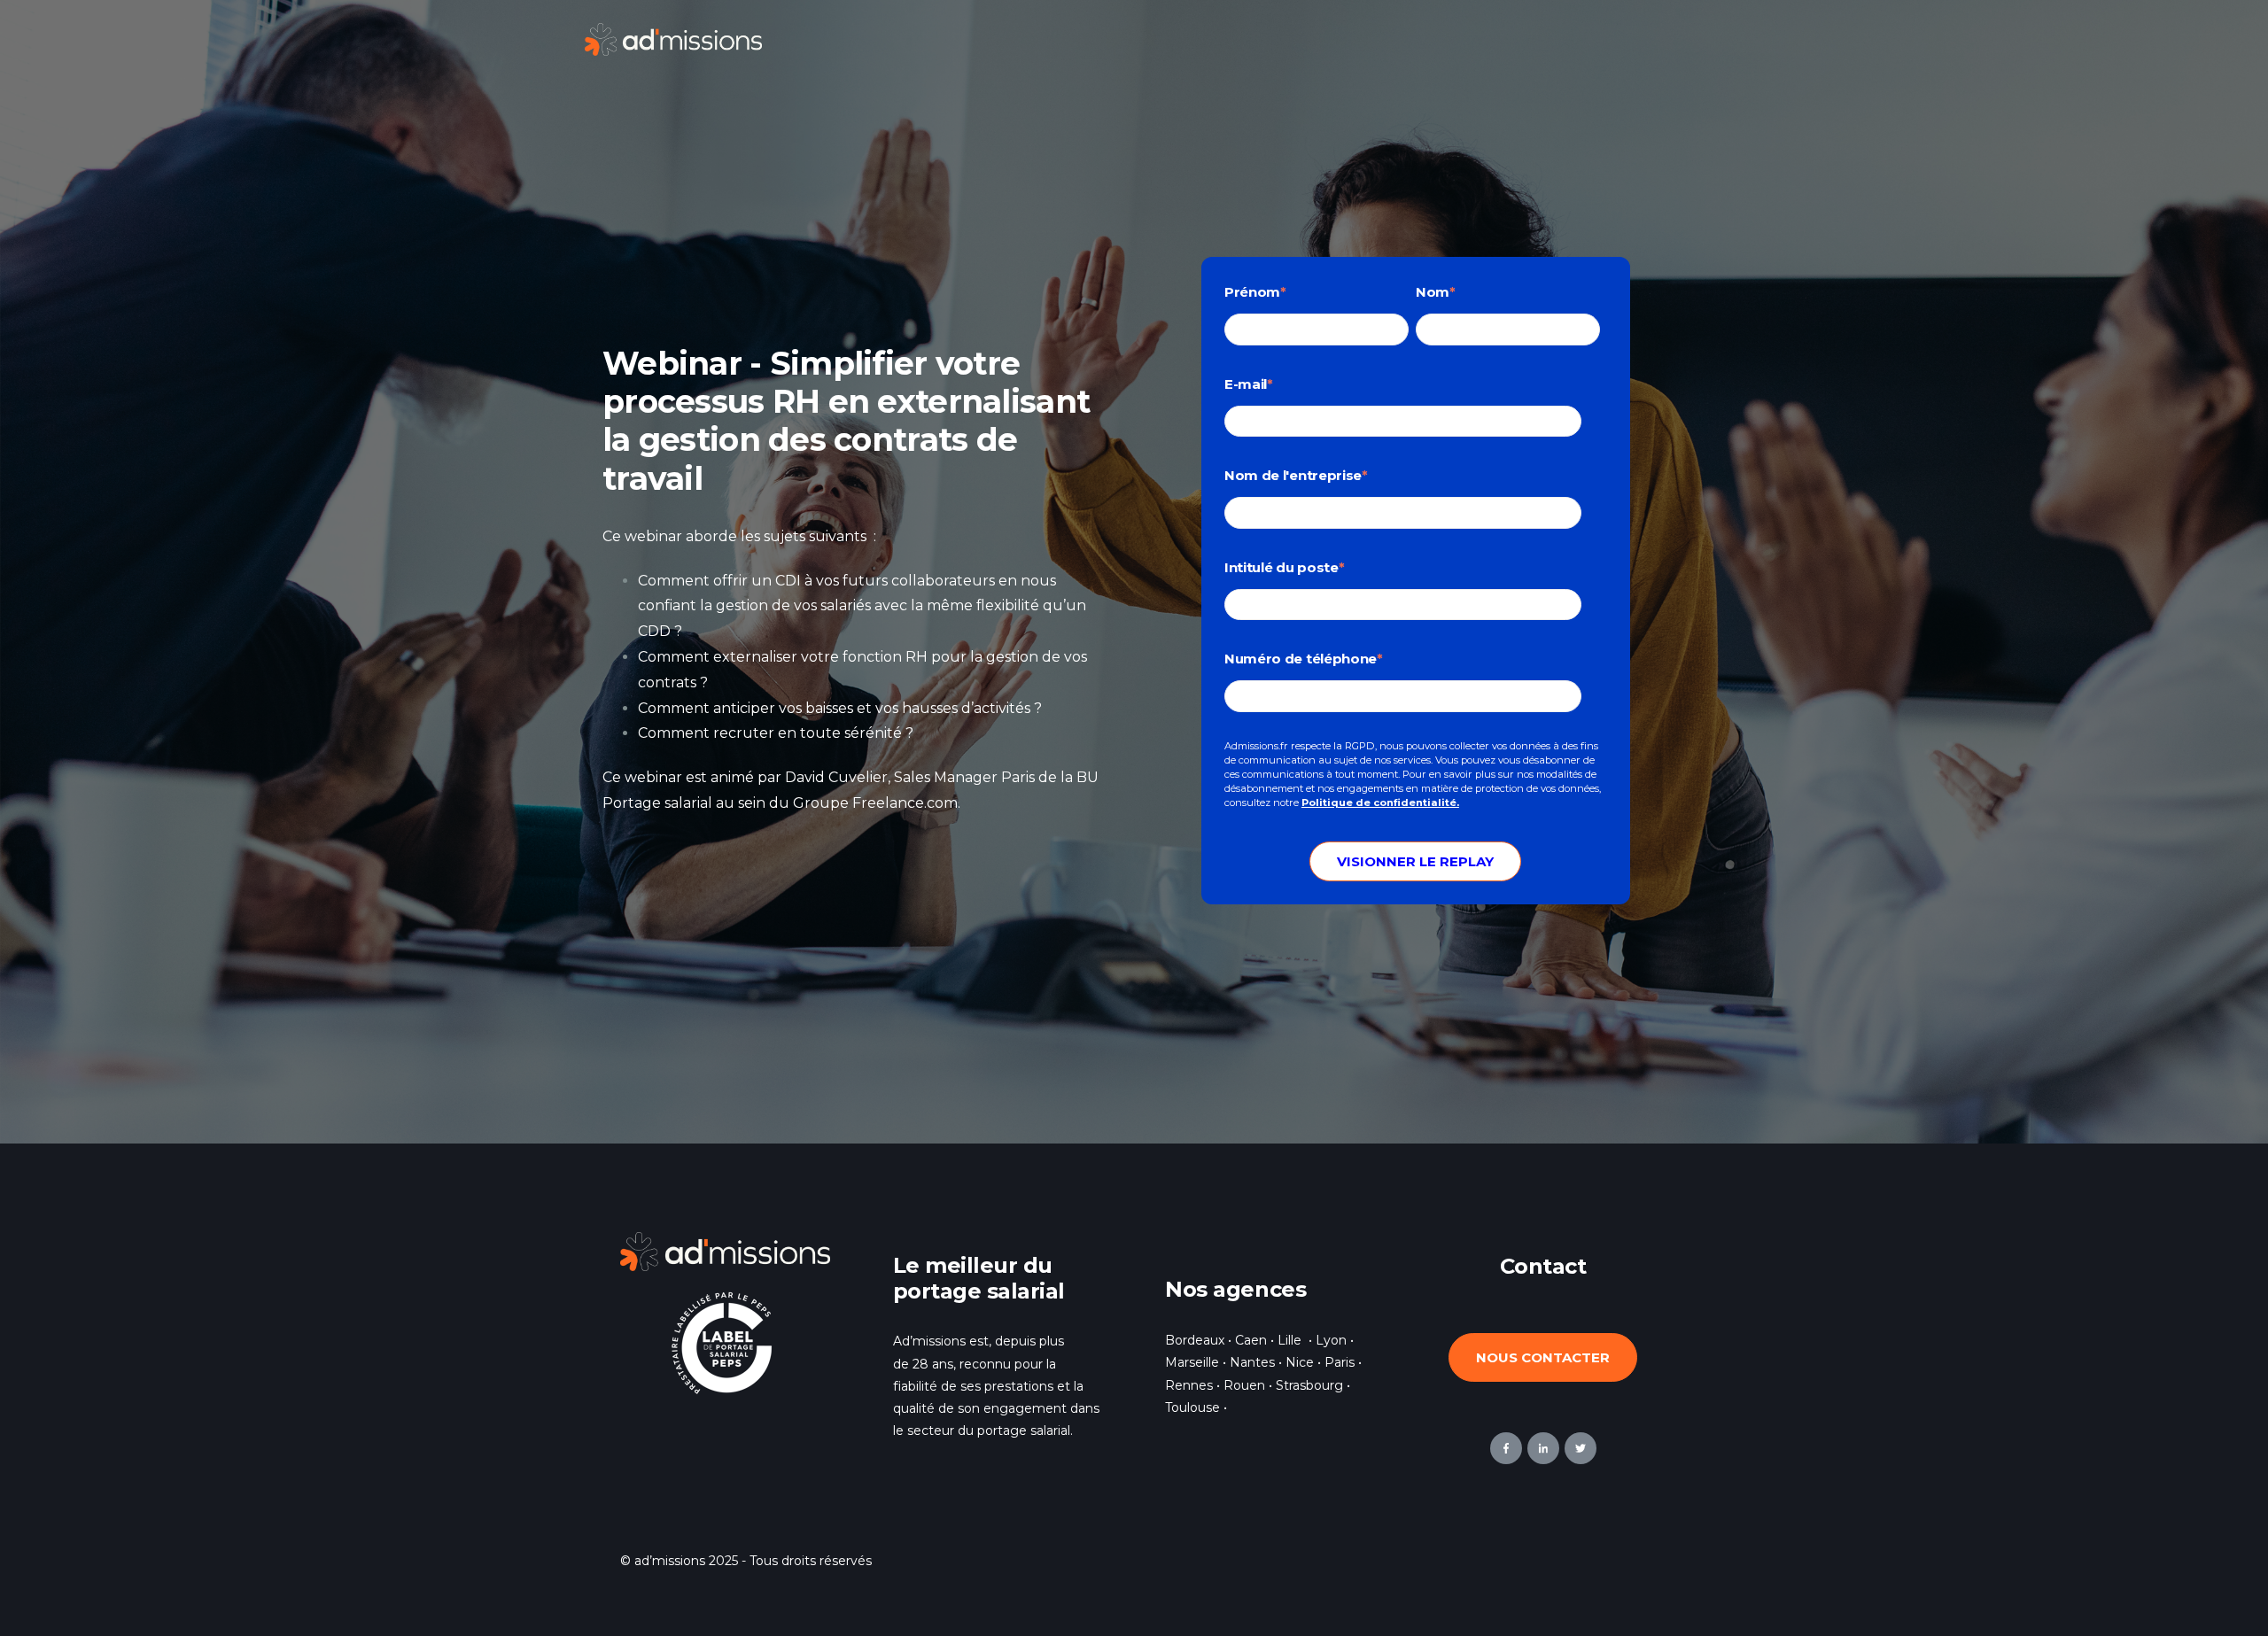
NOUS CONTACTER (1543, 1357)
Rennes (1189, 1385)
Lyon (1331, 1340)
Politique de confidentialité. (1380, 802)
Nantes (1252, 1362)
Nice (1301, 1362)
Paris (1340, 1362)
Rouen (1244, 1385)
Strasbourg (1309, 1385)
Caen (1251, 1340)
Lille (1289, 1340)
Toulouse (1192, 1407)
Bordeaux (1195, 1340)
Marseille (1192, 1362)
